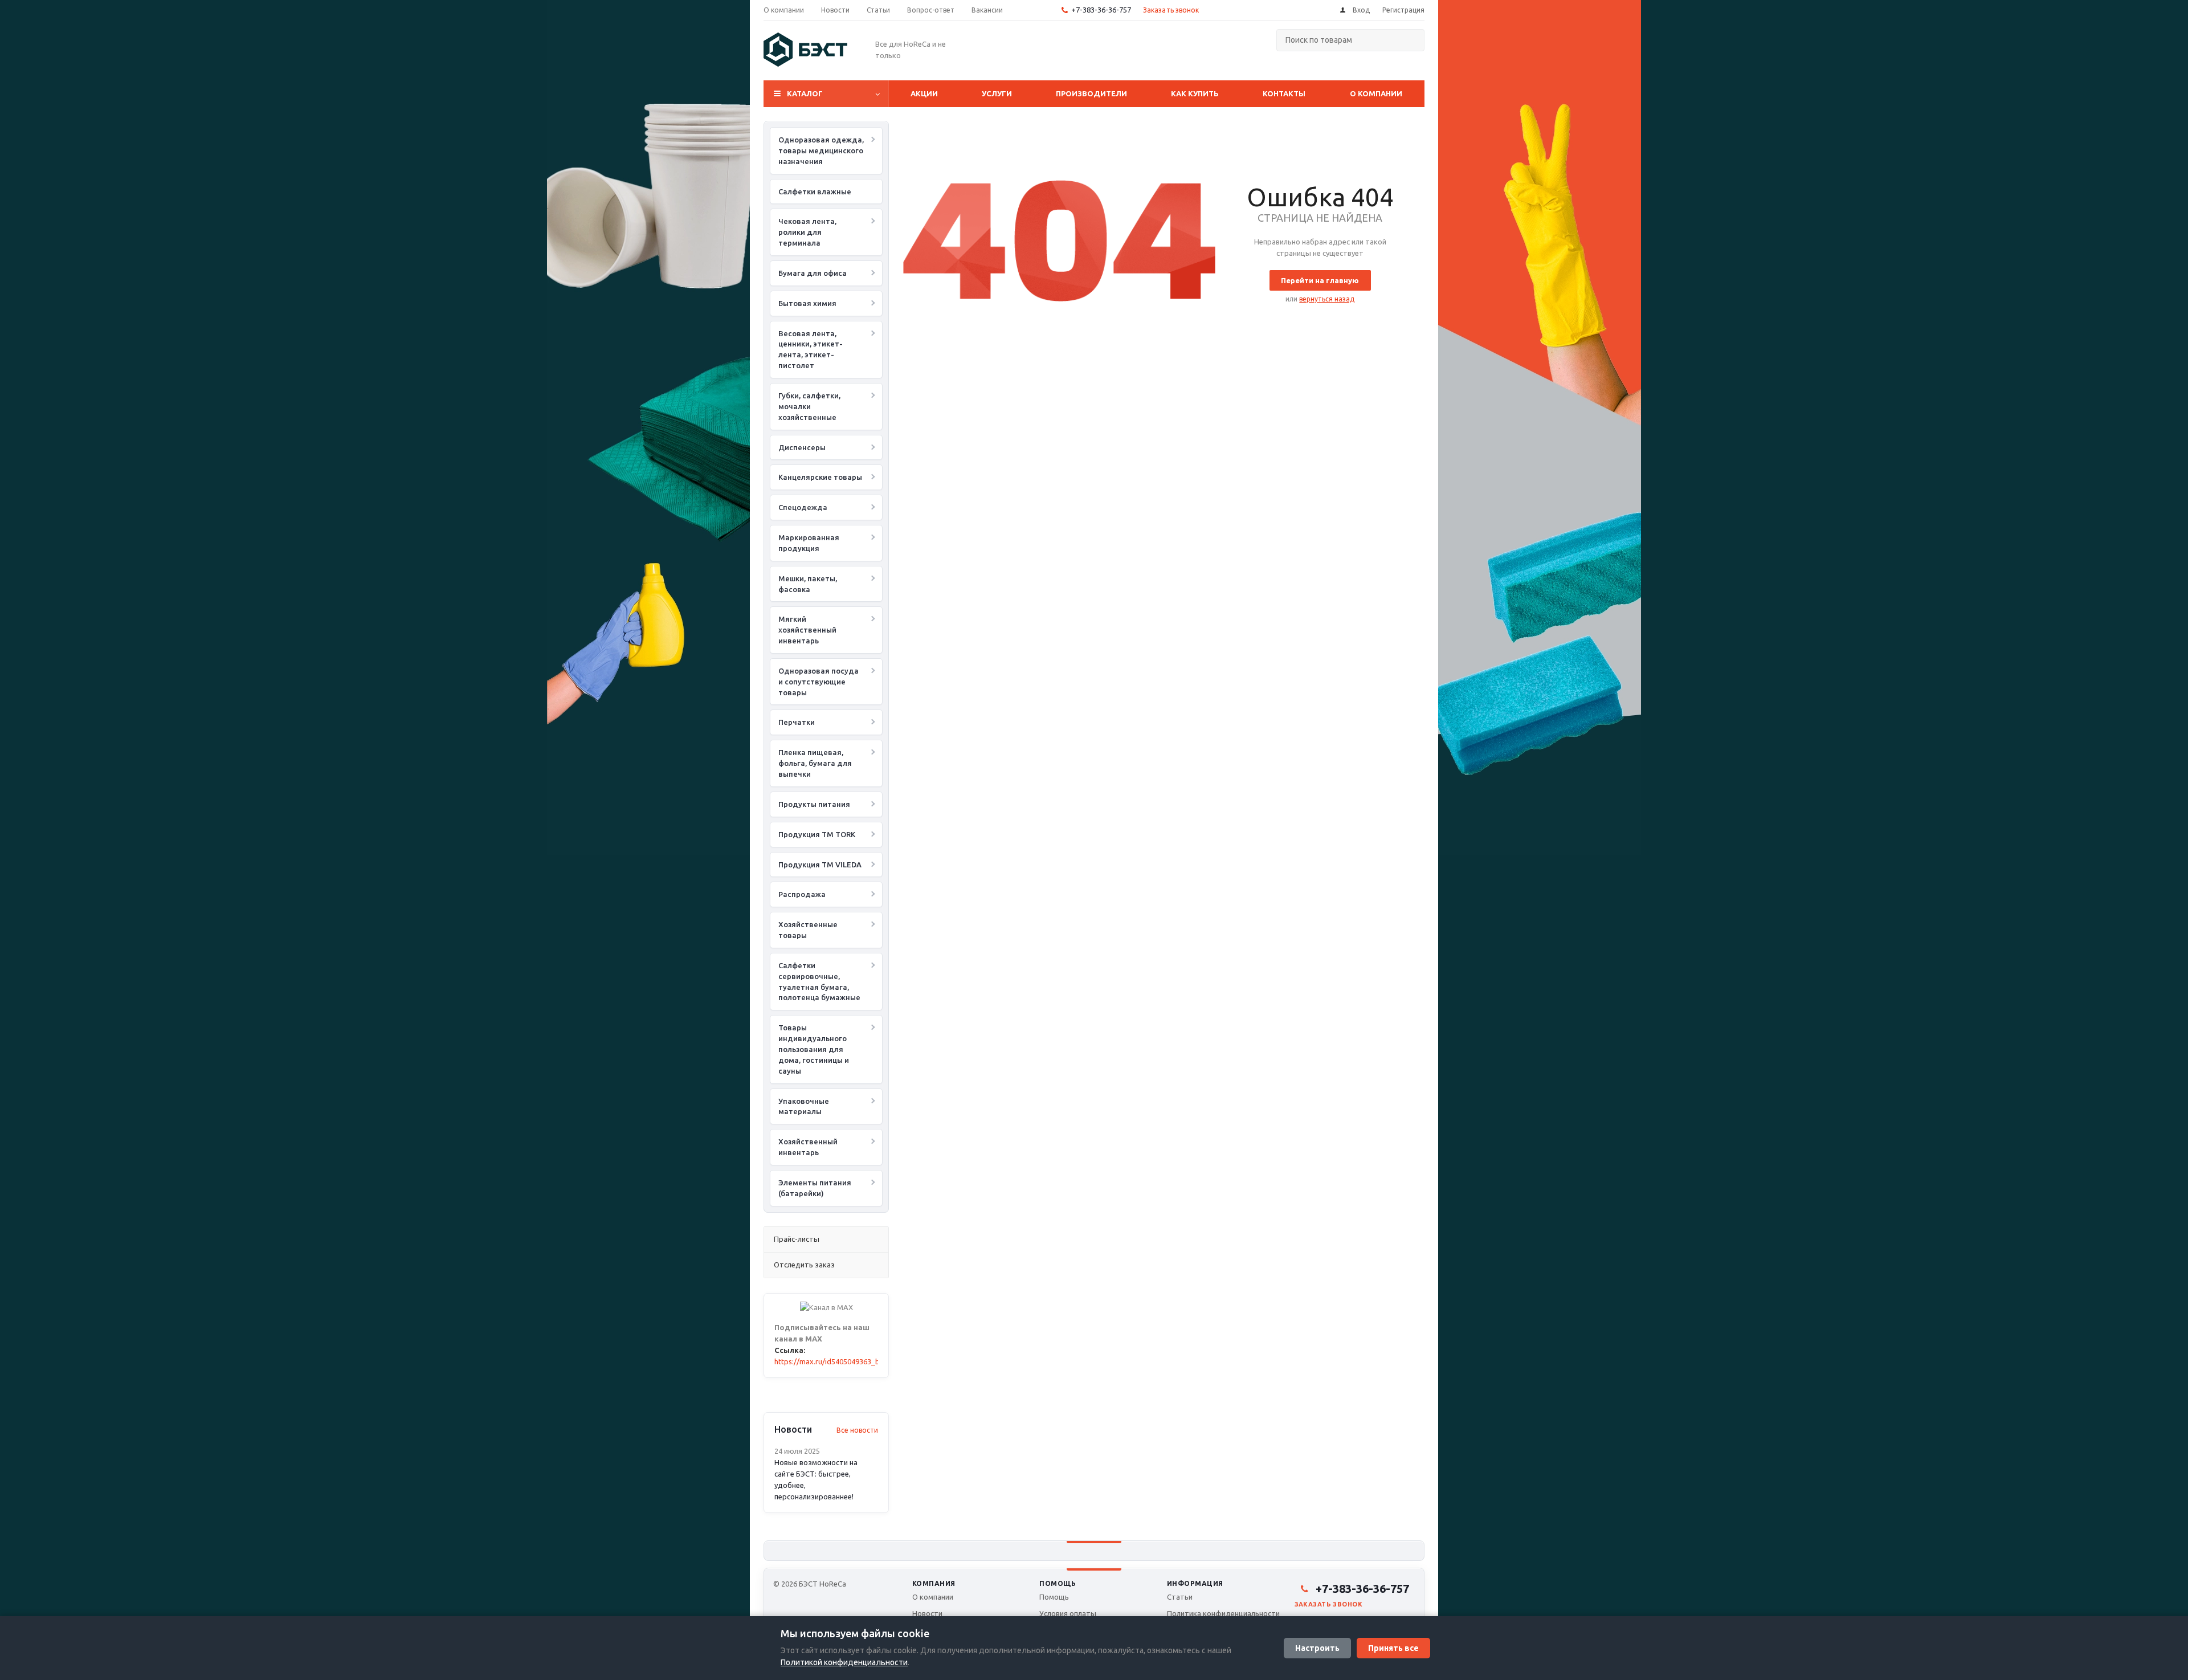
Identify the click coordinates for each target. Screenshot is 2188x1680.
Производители (1091, 93)
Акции (924, 93)
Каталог (805, 93)
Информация (1195, 1583)
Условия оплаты (1068, 1613)
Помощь (1058, 1583)
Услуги (997, 93)
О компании (1376, 93)
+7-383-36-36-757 (1101, 10)
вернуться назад (1327, 299)
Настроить (1317, 1648)
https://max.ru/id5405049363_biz (830, 1361)
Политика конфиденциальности (1223, 1613)
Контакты (1284, 93)
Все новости (857, 1430)
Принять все (1393, 1648)
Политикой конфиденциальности (844, 1662)
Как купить (1195, 93)
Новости (927, 1613)
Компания (934, 1583)
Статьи (1180, 1597)
